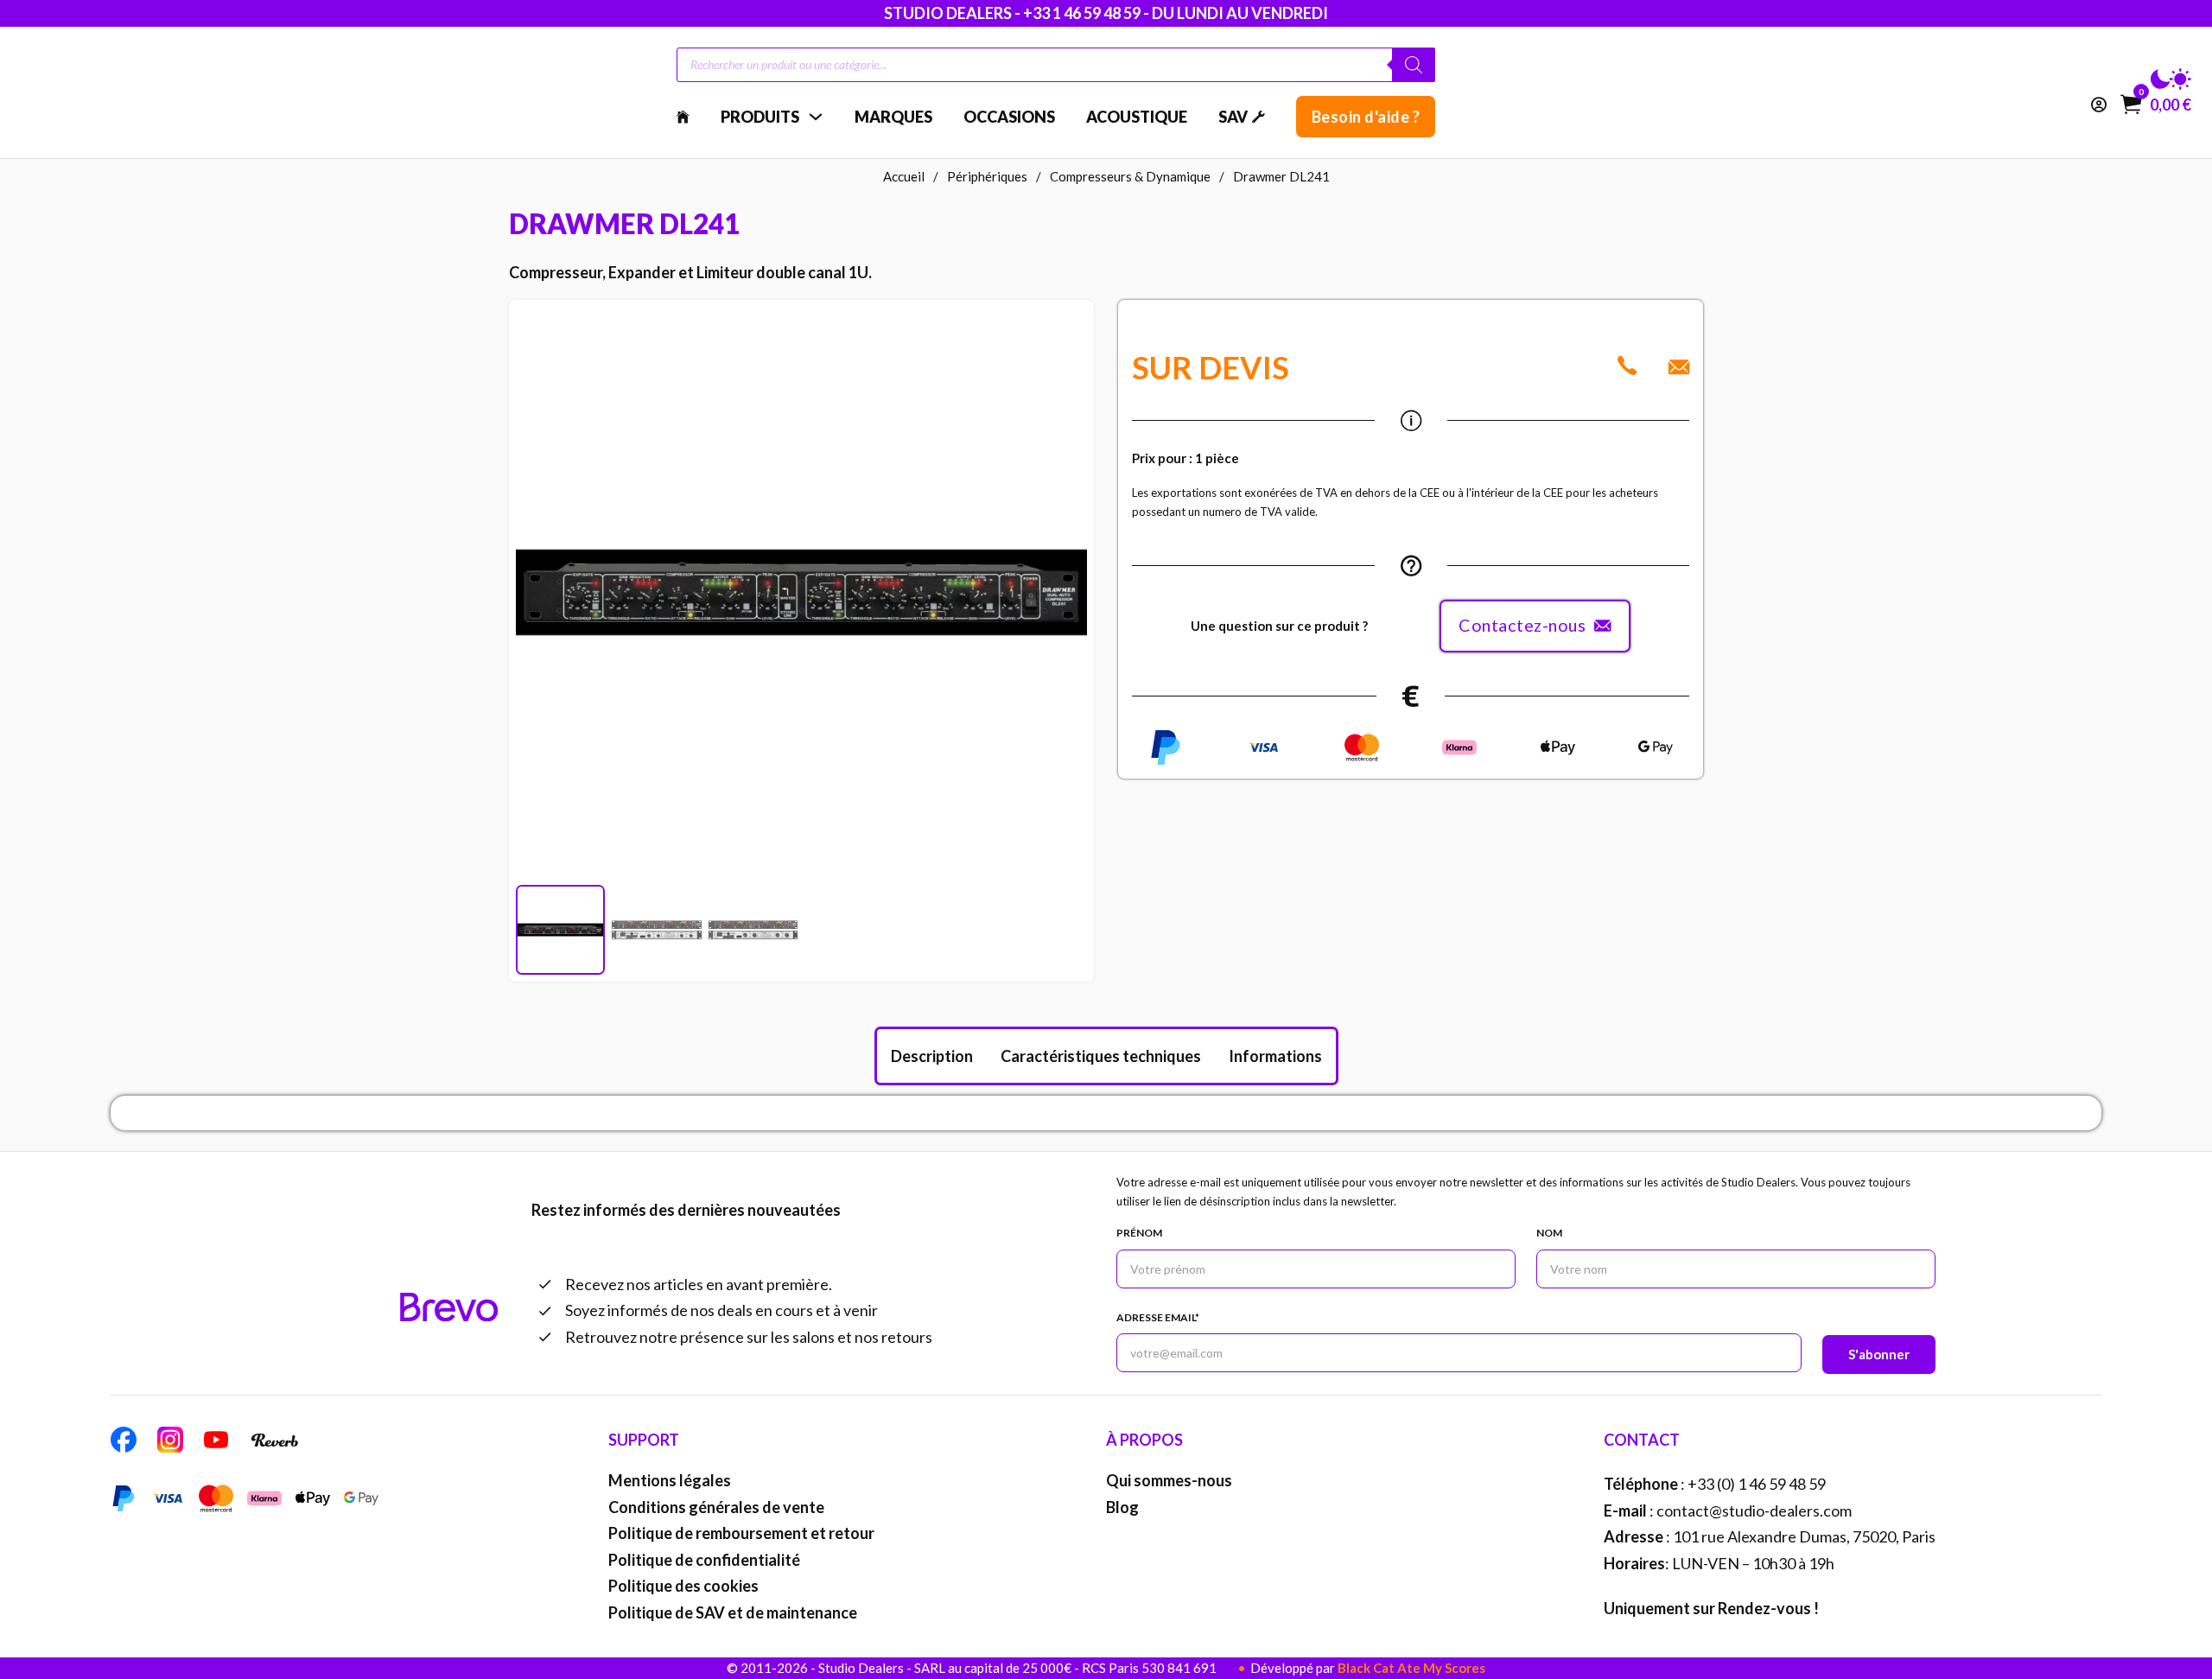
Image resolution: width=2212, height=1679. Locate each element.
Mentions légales (670, 1480)
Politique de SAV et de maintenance (733, 1612)
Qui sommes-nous (1169, 1480)
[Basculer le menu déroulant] (816, 117)
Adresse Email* (1158, 1317)
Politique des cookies (683, 1586)
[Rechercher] (1414, 65)
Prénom (1139, 1233)
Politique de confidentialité (704, 1560)
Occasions (1009, 117)
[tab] (932, 1056)
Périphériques (987, 176)
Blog (1122, 1507)
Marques (893, 117)
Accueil (904, 176)
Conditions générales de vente (716, 1507)
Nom (1549, 1233)
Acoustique (1137, 117)
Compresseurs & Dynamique (1130, 176)
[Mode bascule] (2171, 79)
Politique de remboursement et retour (741, 1533)
